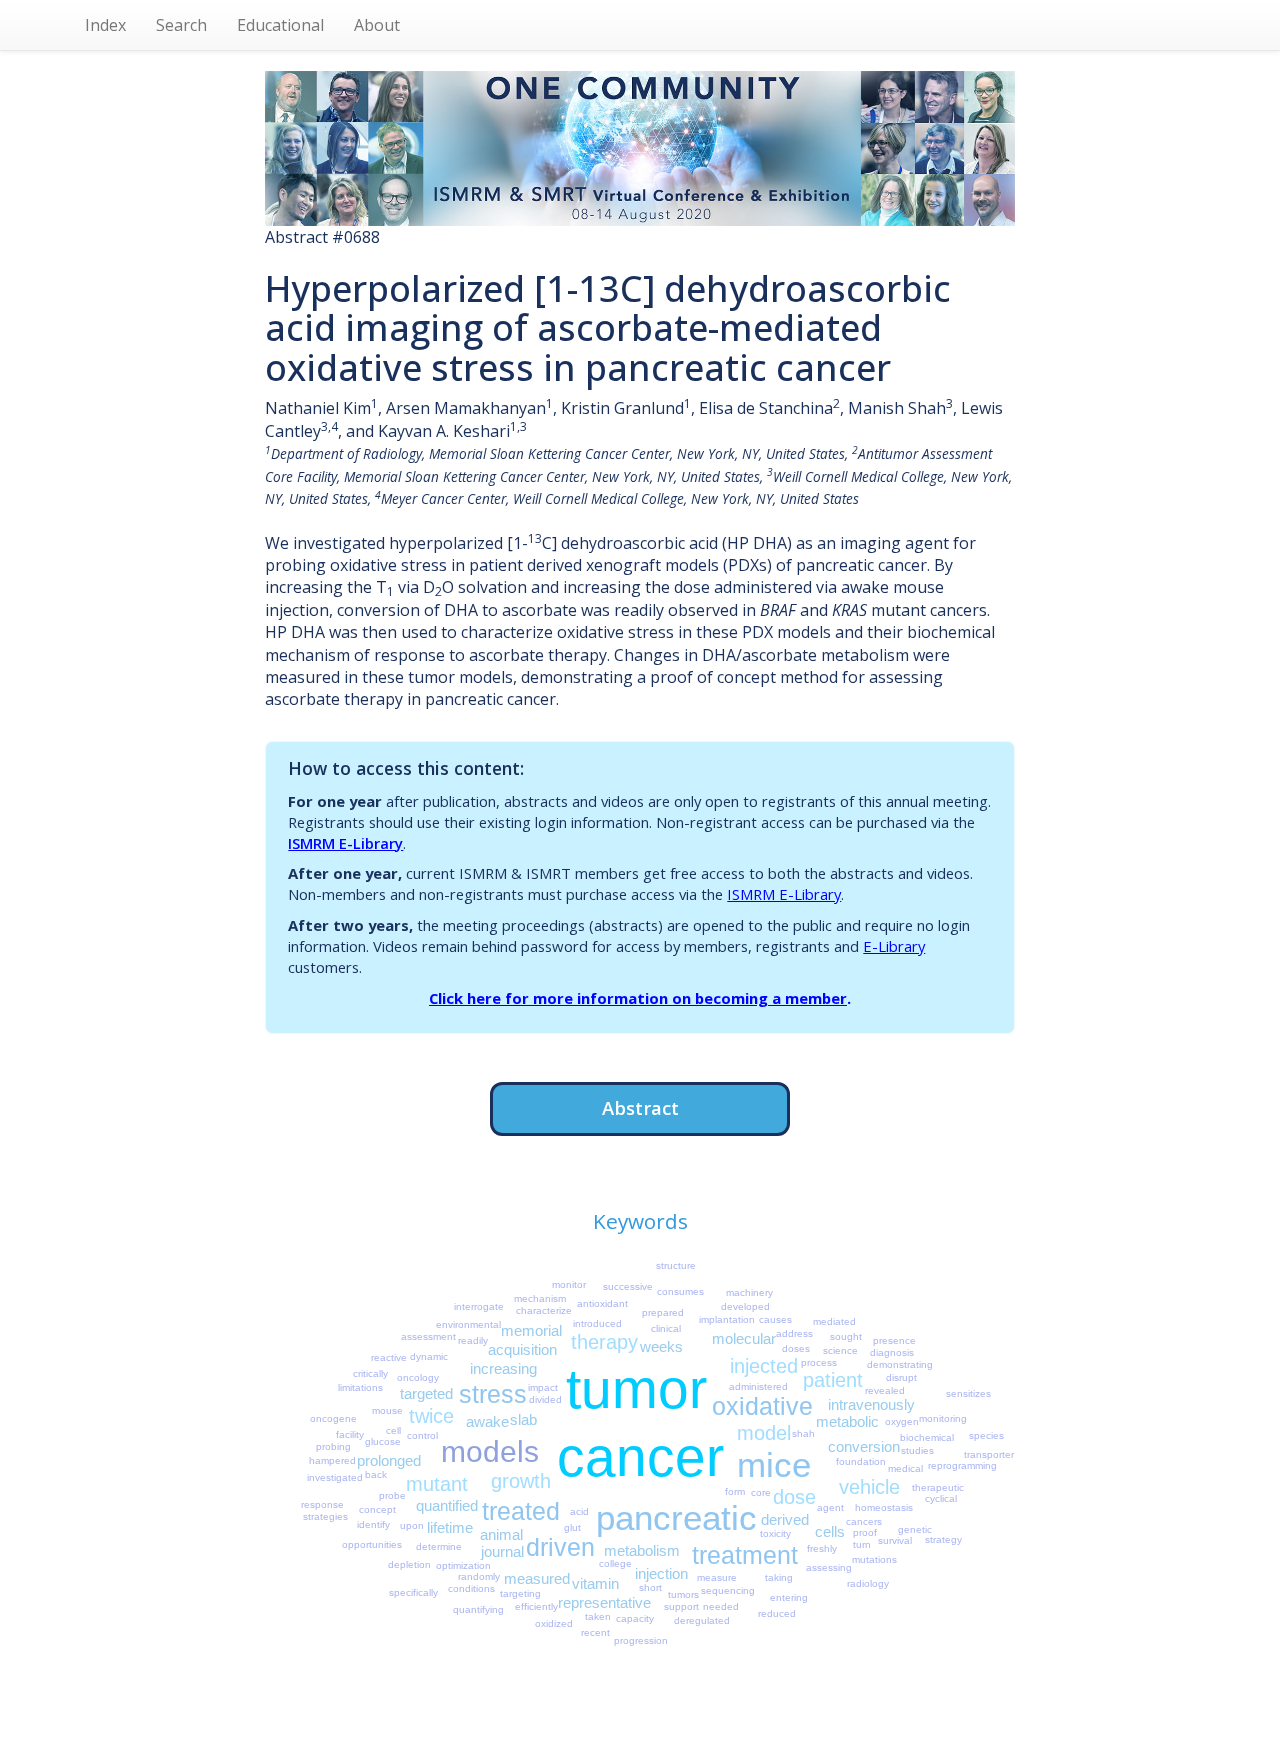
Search (181, 25)
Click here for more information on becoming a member (638, 998)
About (377, 25)
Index (105, 25)
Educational (280, 25)
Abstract (640, 1107)
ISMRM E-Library (345, 843)
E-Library (894, 946)
